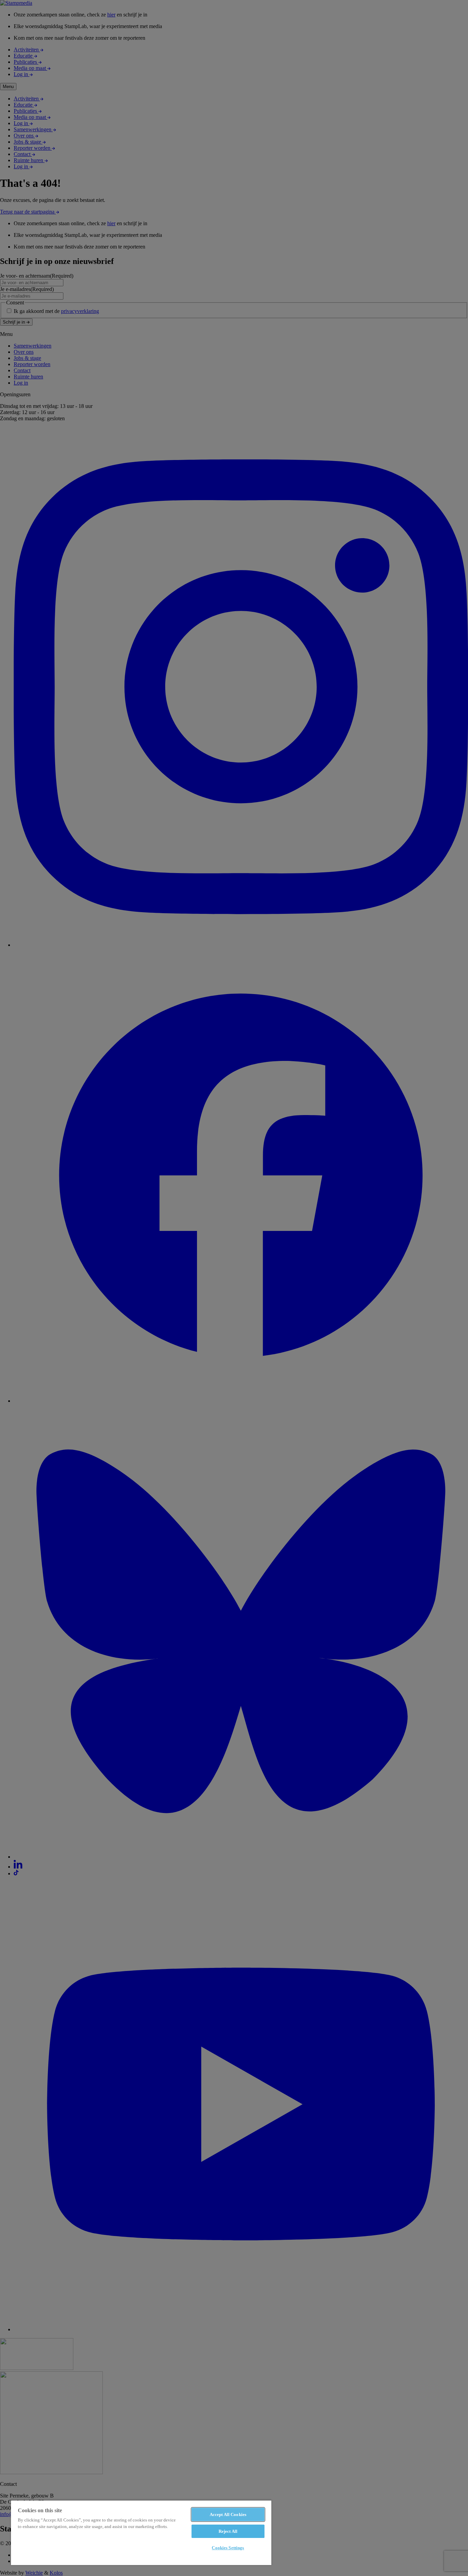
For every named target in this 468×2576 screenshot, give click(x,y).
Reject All (228, 2531)
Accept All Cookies (228, 2514)
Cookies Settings (228, 2548)
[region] (141, 2532)
